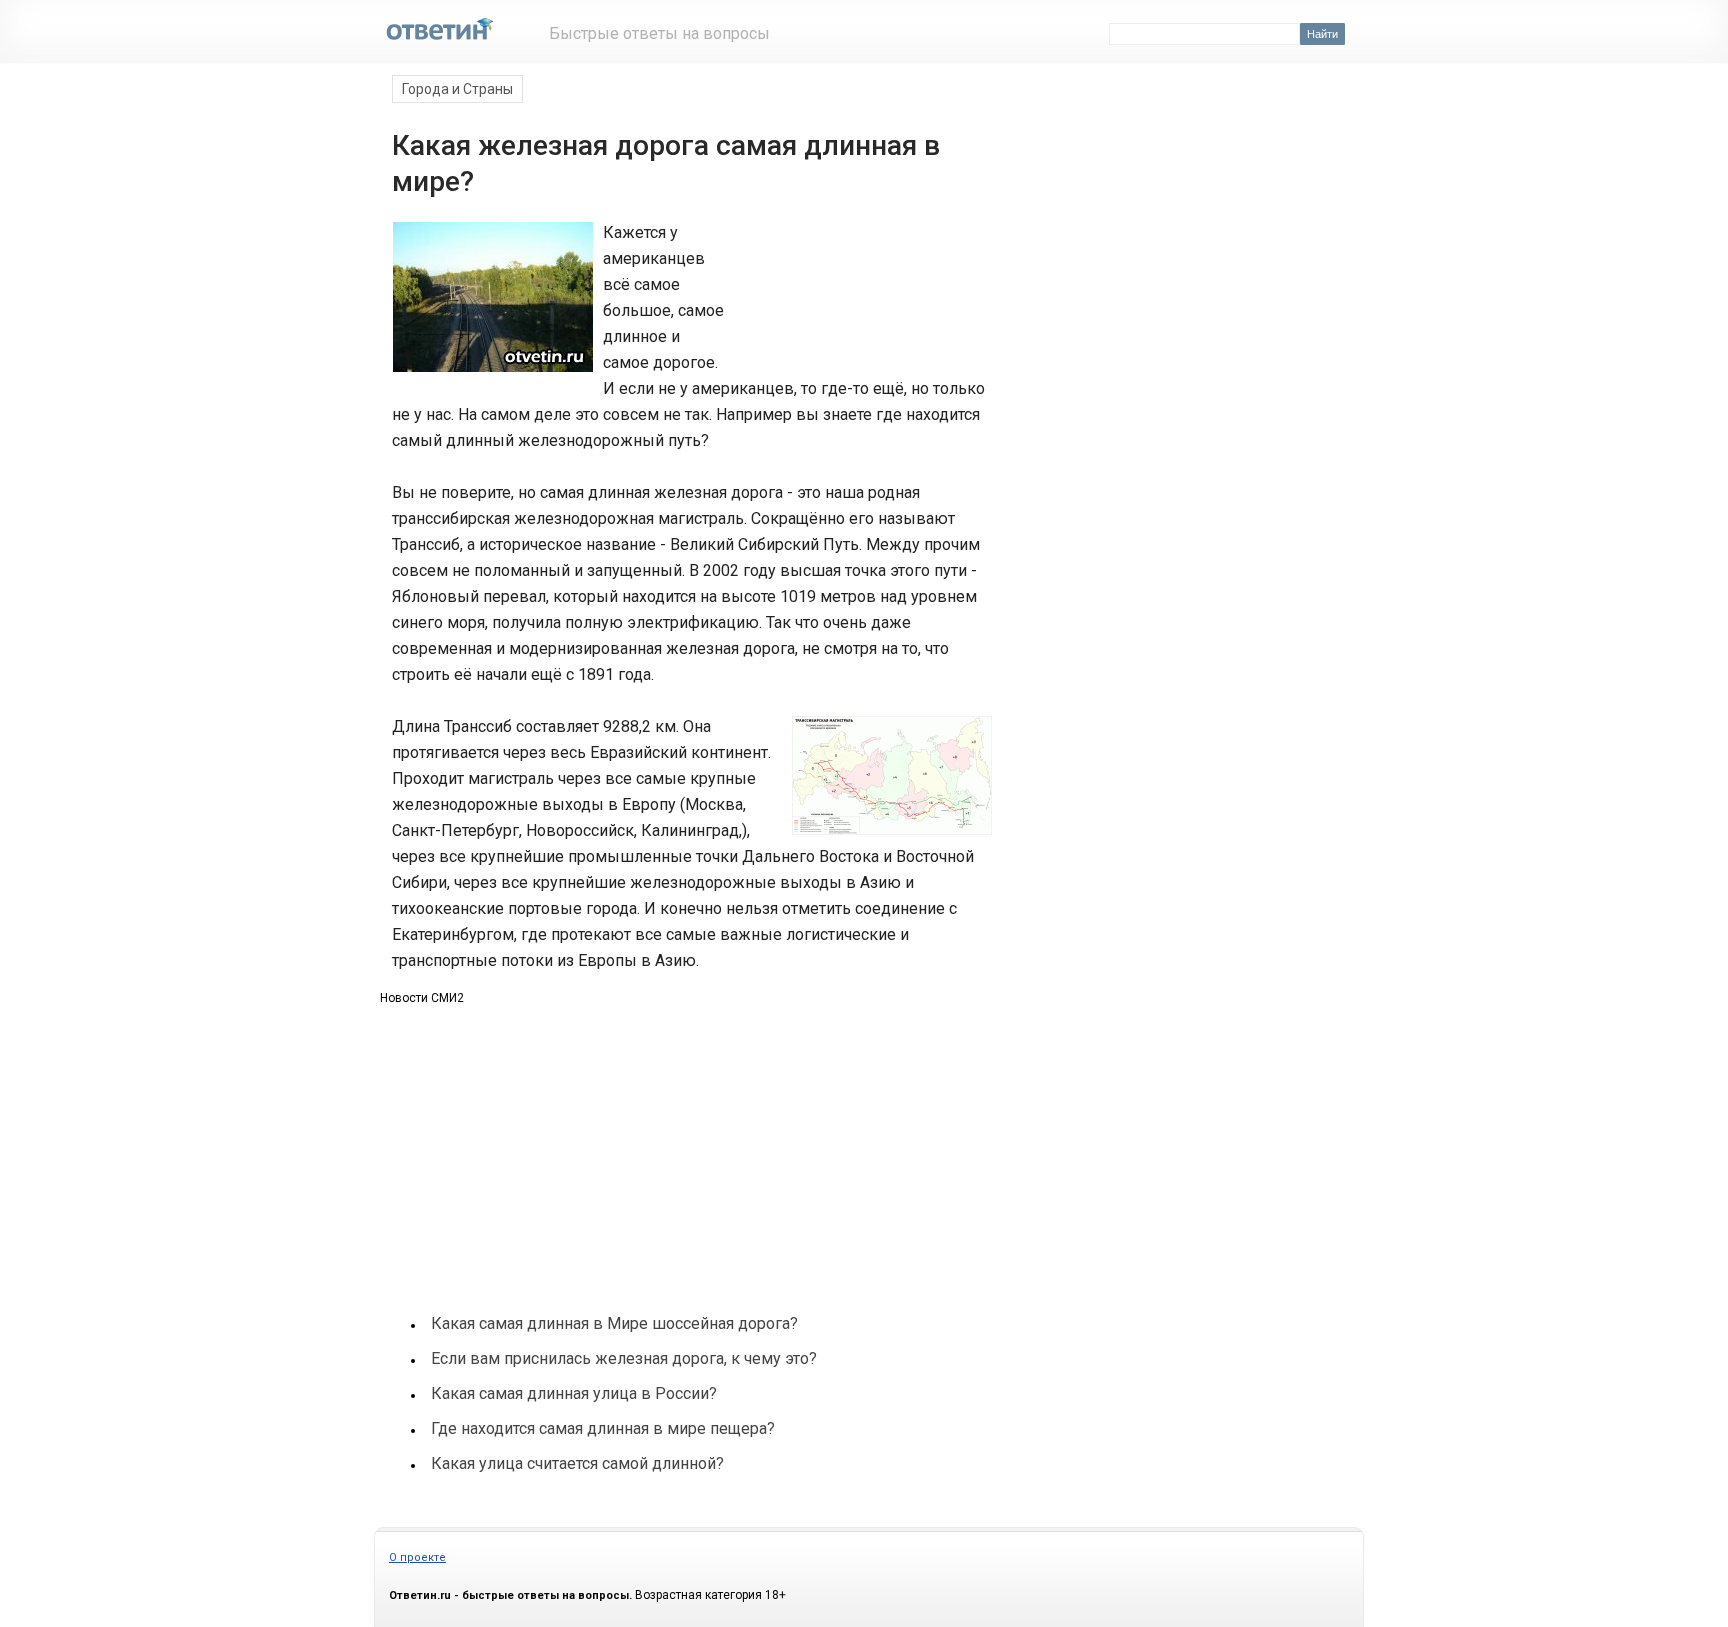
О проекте (417, 1557)
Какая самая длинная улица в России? (574, 1393)
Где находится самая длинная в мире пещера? (603, 1428)
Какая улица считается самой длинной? (577, 1463)
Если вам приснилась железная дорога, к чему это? (624, 1358)
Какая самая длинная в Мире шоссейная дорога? (614, 1323)
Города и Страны (457, 89)
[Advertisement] (862, 294)
